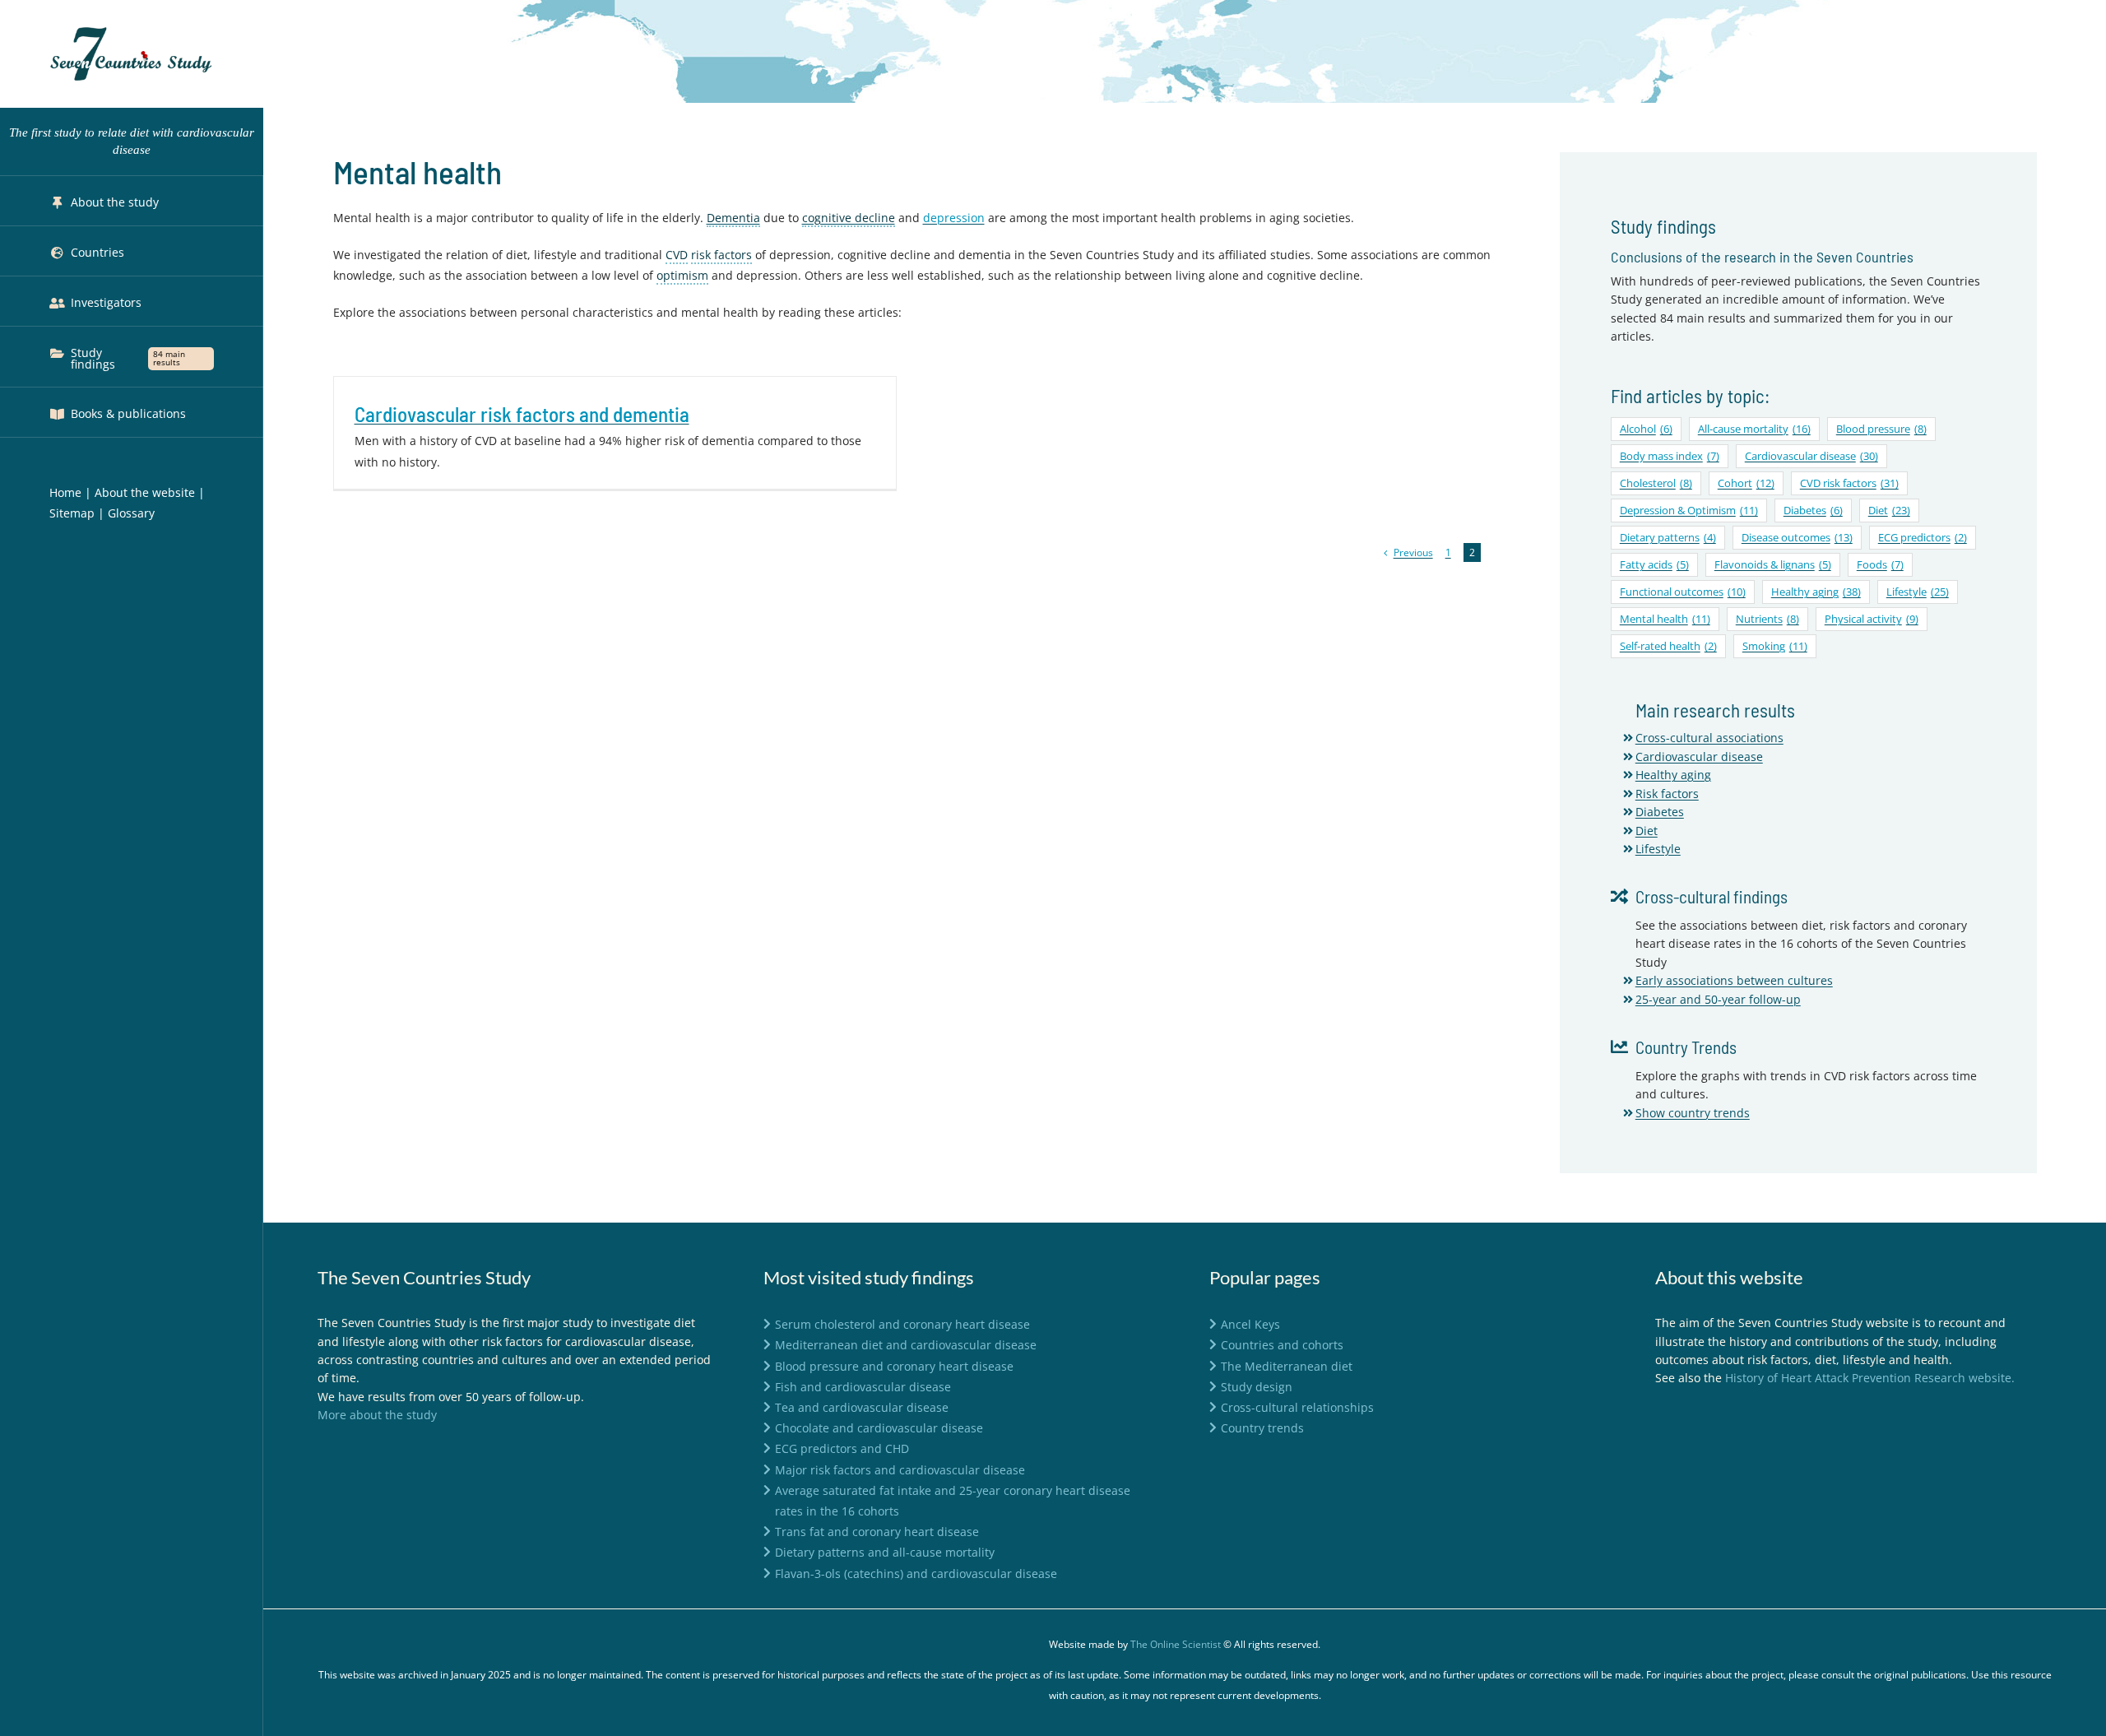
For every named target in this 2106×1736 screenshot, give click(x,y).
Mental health (1665, 619)
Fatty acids (1654, 565)
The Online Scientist (1176, 1644)
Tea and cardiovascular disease (862, 1407)
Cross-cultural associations (1709, 738)
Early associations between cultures (1734, 980)
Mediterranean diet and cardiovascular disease (906, 1345)
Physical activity (1872, 619)
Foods (1880, 565)
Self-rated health (1668, 646)
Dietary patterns (1668, 538)
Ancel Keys (1250, 1324)
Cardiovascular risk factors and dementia (522, 414)
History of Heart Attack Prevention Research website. (1870, 1378)
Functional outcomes (1683, 592)
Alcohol (1646, 429)
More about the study (377, 1415)
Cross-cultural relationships (1297, 1407)
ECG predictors (1923, 538)
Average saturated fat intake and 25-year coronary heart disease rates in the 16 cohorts (953, 1501)
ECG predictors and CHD (842, 1448)
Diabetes (1813, 511)
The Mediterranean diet (1287, 1366)
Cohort (1746, 483)
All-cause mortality (1754, 429)
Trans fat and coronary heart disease (877, 1532)
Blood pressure (1881, 429)
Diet (1889, 511)
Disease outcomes (1797, 538)
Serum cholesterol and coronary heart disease (902, 1324)
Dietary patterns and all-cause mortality (885, 1552)
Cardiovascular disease (1811, 456)
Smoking (1775, 646)
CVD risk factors (1849, 483)
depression (954, 218)
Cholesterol (1656, 483)
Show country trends (1693, 1113)
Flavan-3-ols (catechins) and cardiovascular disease (916, 1574)
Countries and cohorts (1282, 1345)
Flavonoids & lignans (1773, 565)
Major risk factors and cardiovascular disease (900, 1470)
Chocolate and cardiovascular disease (879, 1428)
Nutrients (1767, 619)
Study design (1257, 1387)
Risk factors (1667, 794)
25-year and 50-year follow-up (1718, 999)
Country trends (1262, 1428)
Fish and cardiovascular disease (863, 1387)
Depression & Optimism (1689, 511)
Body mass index (1670, 456)
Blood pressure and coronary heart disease (894, 1366)
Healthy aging (1816, 592)
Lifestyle (1918, 592)
